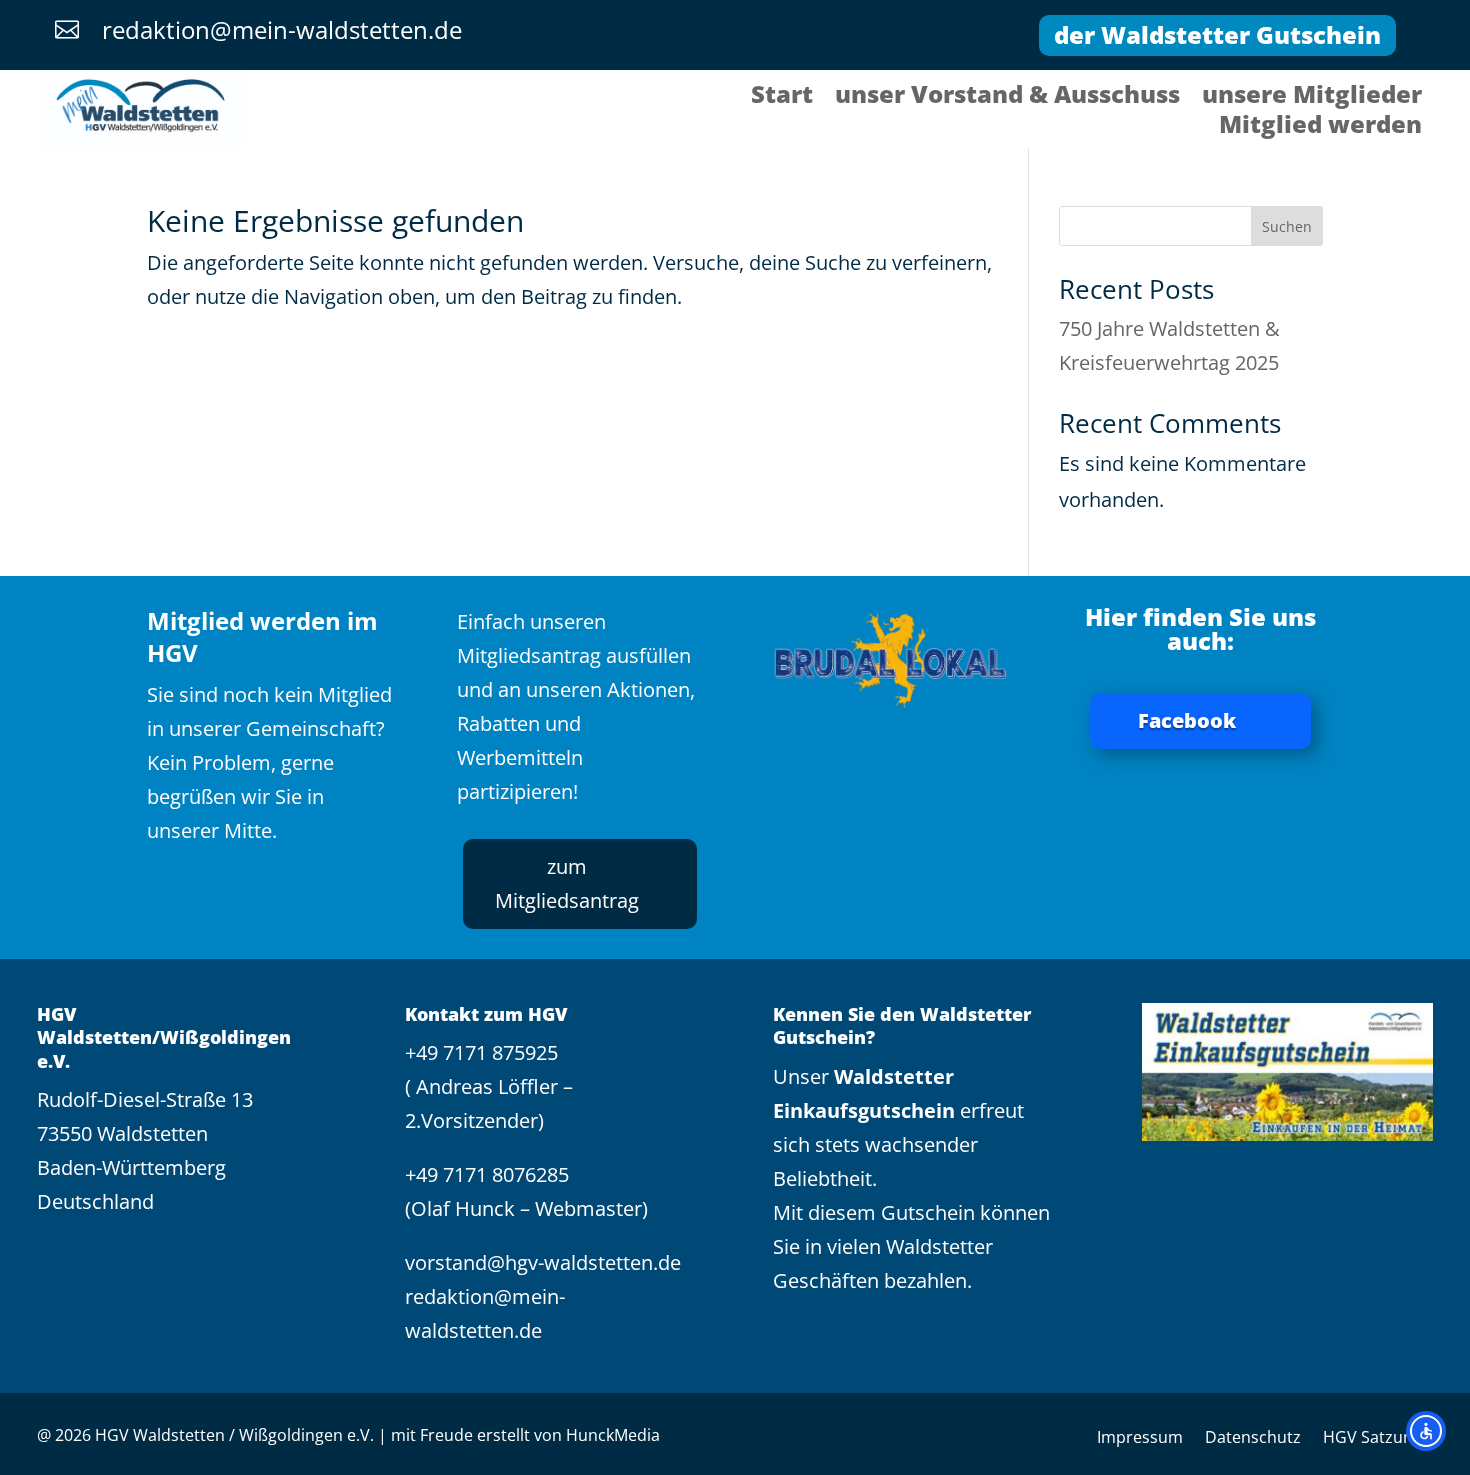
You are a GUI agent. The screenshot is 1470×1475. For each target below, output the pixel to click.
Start (782, 98)
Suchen (1287, 226)
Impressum (1140, 1439)
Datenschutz (1253, 1439)
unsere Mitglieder (1312, 98)
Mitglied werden (1320, 128)
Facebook (1187, 720)
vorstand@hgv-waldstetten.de (543, 1262)
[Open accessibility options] (1426, 1431)
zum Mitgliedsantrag (567, 883)
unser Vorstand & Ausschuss (1007, 98)
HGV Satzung (1372, 1439)
